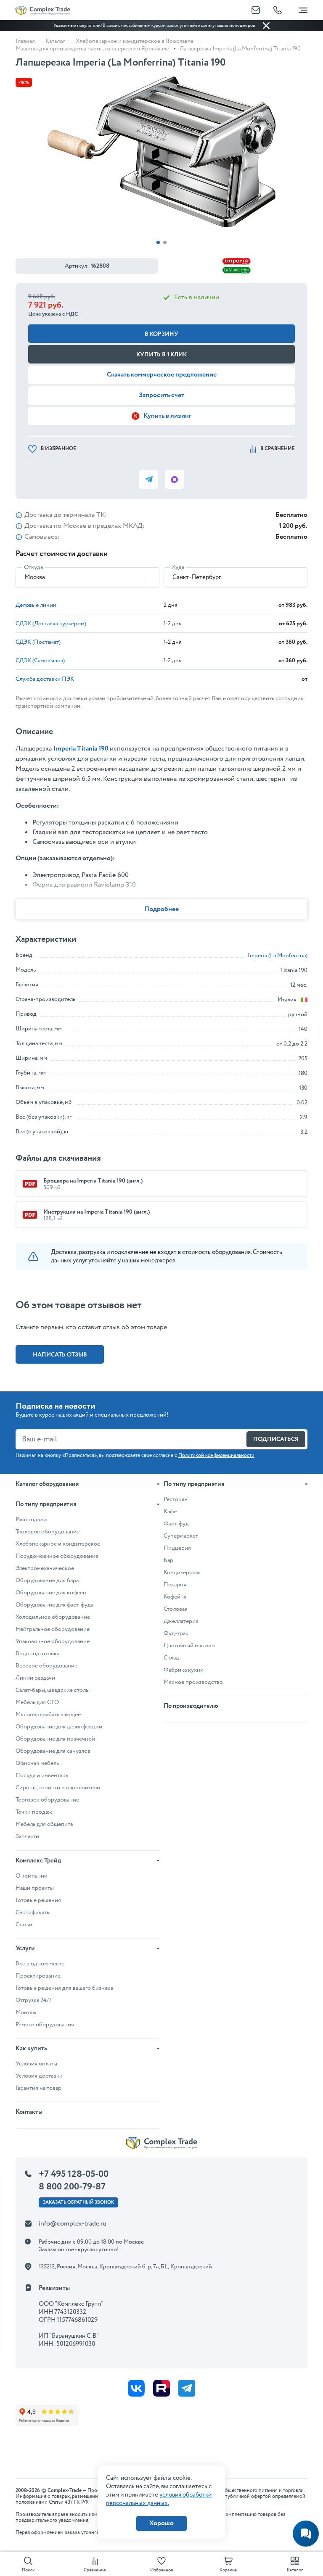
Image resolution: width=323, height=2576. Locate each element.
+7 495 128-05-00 (74, 2174)
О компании (32, 1876)
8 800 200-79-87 (72, 2187)
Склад (171, 1658)
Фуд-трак (176, 1633)
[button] (158, 242)
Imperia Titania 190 (81, 749)
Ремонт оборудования (45, 2025)
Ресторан (176, 1499)
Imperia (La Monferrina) (278, 956)
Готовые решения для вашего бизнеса (64, 1988)
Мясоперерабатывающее (48, 1715)
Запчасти (27, 1836)
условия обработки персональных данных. (159, 2499)
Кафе (170, 1512)
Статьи (24, 1925)
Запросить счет (161, 395)
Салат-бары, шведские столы (53, 1690)
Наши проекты (35, 1888)
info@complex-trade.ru (73, 2224)
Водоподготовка (37, 1654)
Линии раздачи (35, 1678)
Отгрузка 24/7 (34, 2000)
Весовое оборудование (46, 1666)
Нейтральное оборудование (53, 1629)
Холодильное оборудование (53, 1617)
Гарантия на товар (38, 2088)
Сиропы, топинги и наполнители (58, 1788)
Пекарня (175, 1585)
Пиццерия (177, 1548)
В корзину (161, 334)
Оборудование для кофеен (51, 1593)
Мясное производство (193, 1682)
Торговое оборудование (47, 1800)
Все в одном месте (40, 1964)
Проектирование (38, 1976)
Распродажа (31, 1520)
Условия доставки (39, 2076)
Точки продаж (34, 1812)
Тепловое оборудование (48, 1532)
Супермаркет (181, 1536)
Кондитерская (182, 1572)
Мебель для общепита (44, 1824)
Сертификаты (33, 1912)
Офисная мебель (37, 1763)
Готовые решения (38, 1900)
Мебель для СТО (37, 1702)
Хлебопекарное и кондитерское (58, 1544)
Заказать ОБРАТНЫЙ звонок (78, 2202)
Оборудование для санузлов (53, 1751)
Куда (178, 567)
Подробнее (161, 909)
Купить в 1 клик (161, 355)
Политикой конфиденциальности (216, 1455)
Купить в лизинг (167, 416)
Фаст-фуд (176, 1524)
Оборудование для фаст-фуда (54, 1605)
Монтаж (26, 2012)
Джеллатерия (181, 1621)
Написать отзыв (60, 1355)
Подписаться (276, 1439)
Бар (168, 1560)
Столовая (176, 1609)
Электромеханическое (45, 1568)
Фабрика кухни (184, 1670)
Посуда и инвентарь (42, 1775)
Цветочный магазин (189, 1646)
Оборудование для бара (47, 1580)
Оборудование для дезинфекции (59, 1727)
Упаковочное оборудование (53, 1641)
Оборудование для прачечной (55, 1739)
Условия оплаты (36, 2064)
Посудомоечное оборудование (57, 1556)
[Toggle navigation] (303, 8)
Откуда (33, 567)
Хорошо (161, 2523)
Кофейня (175, 1597)
